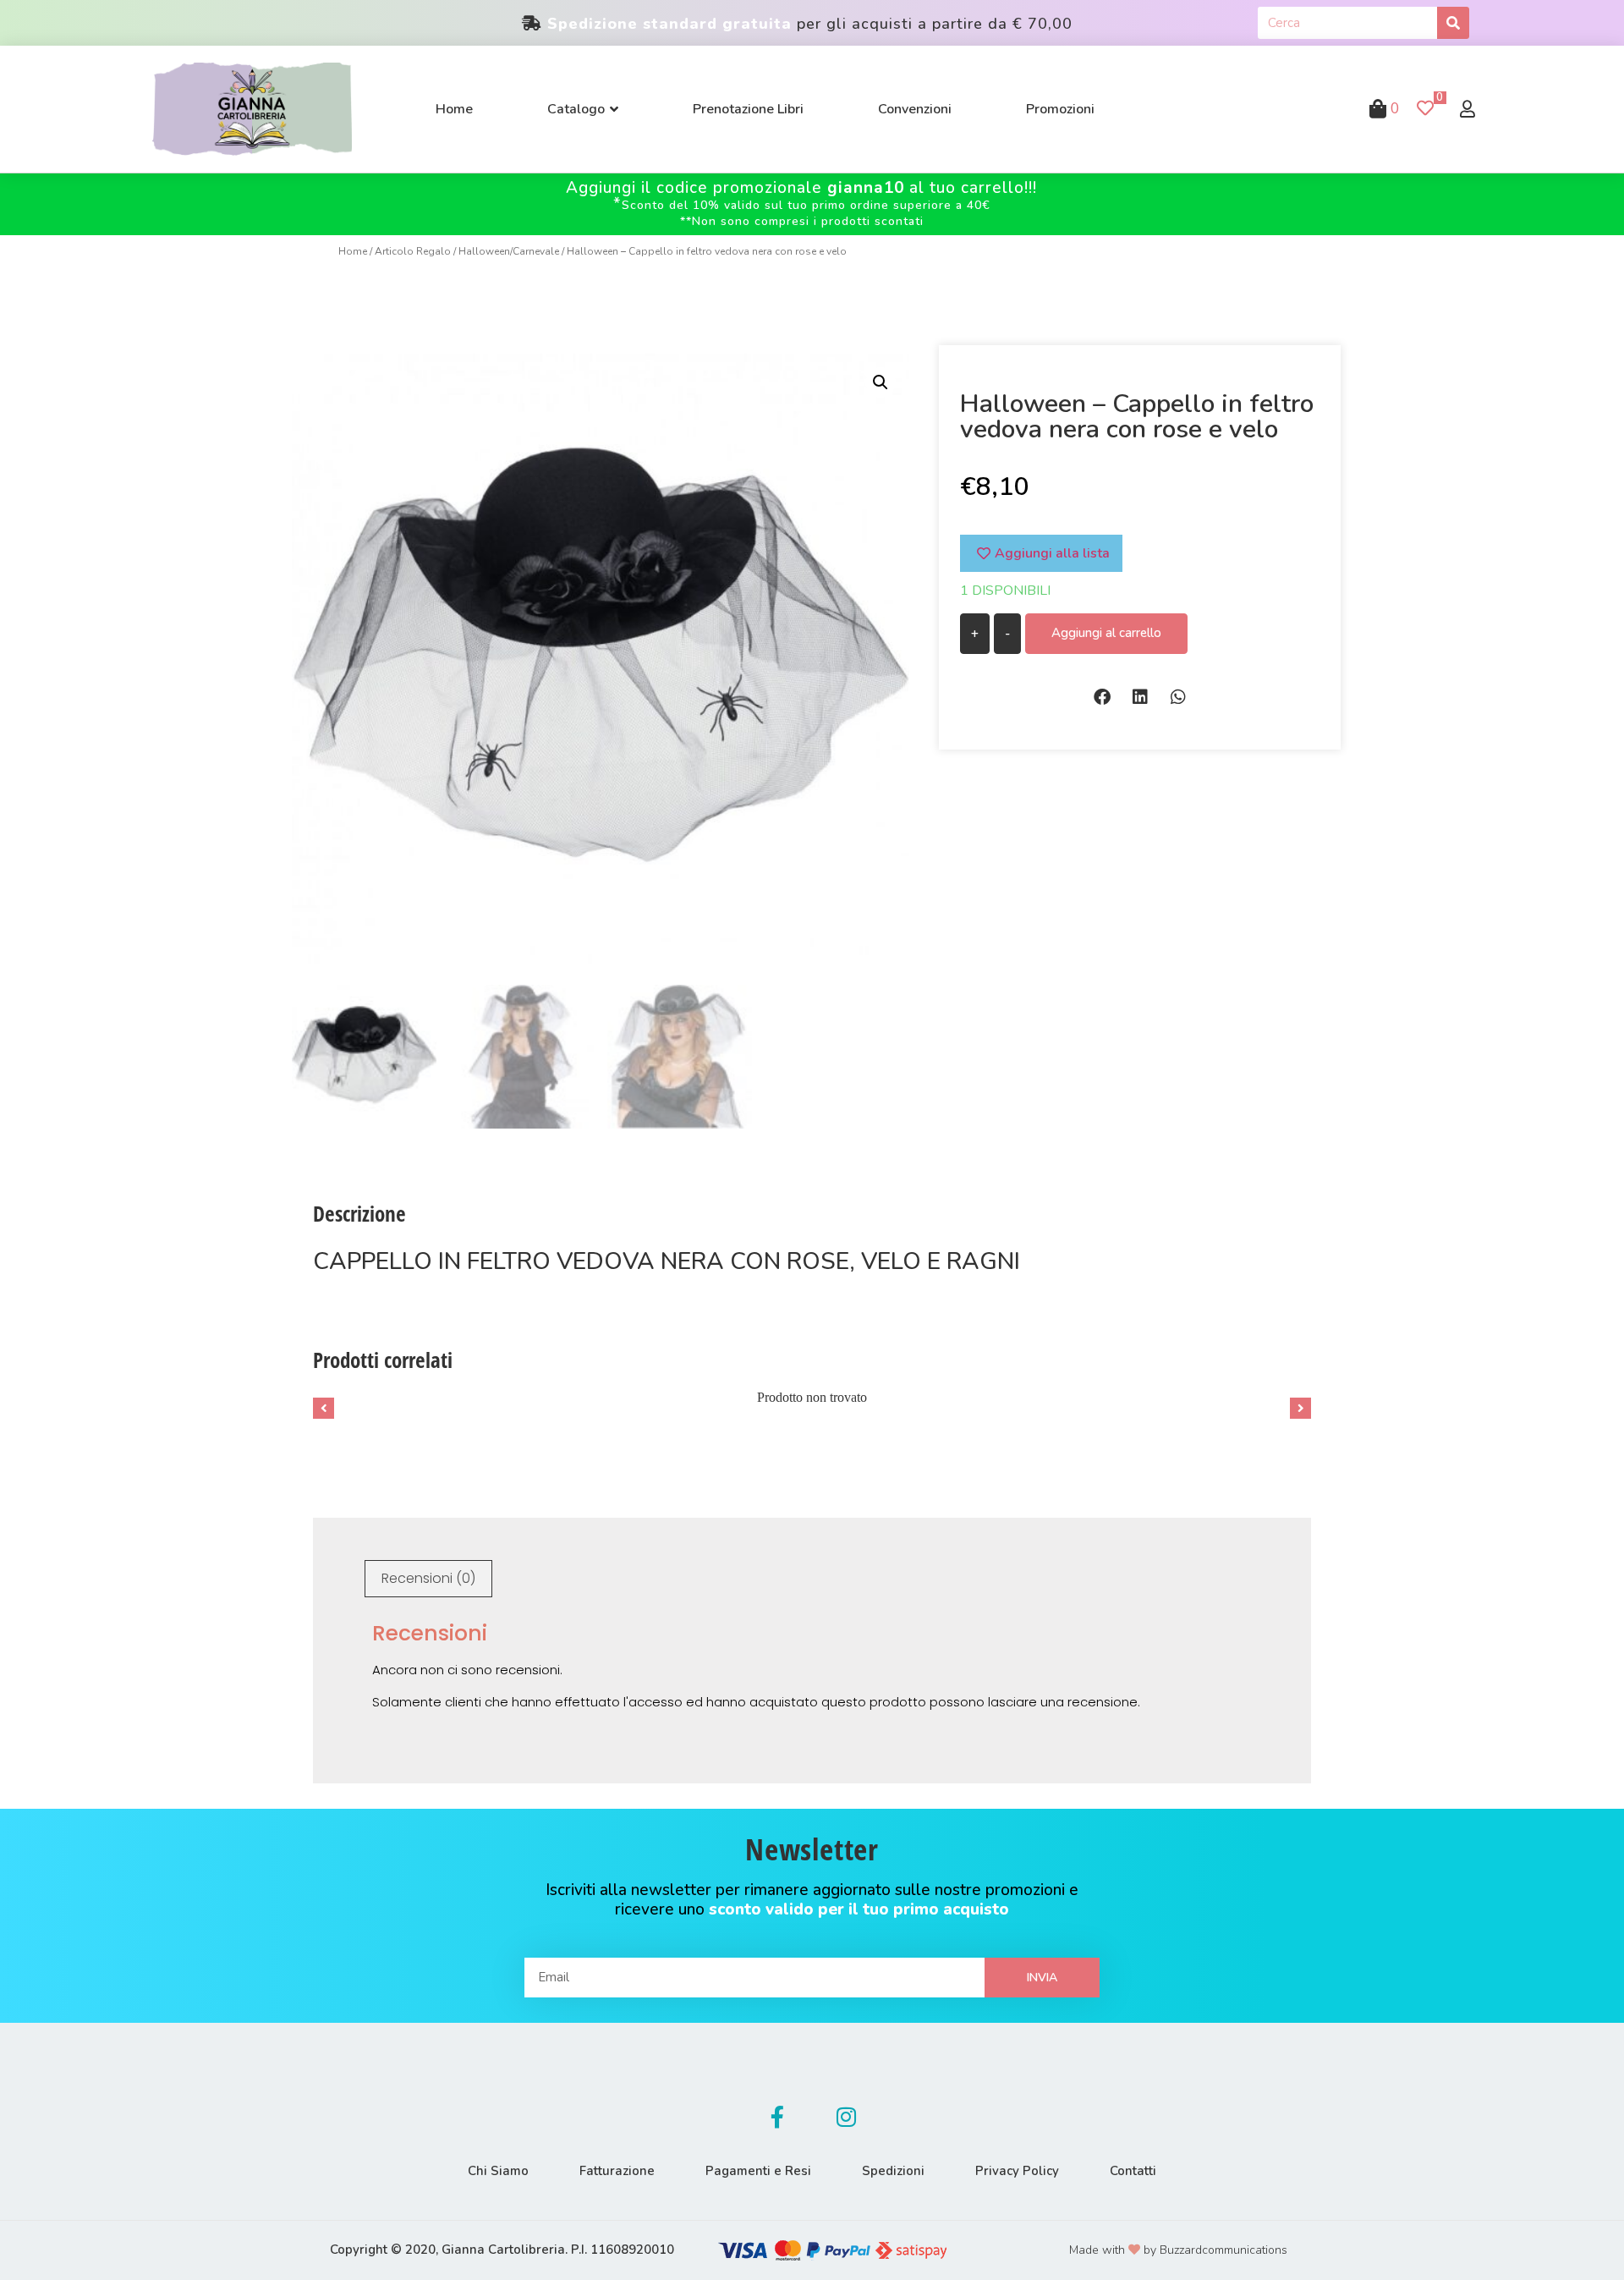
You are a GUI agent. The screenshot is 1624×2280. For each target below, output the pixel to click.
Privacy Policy (1017, 2171)
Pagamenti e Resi (758, 2171)
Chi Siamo (498, 2171)
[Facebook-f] (777, 2117)
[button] (1102, 697)
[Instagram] (847, 2117)
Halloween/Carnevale (509, 251)
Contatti (1133, 2171)
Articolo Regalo (413, 251)
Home (353, 251)
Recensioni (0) (428, 1578)
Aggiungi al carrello (1106, 633)
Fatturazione (617, 2171)
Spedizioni (893, 2171)
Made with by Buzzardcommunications (1178, 2250)
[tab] (428, 1579)
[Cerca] (1453, 23)
